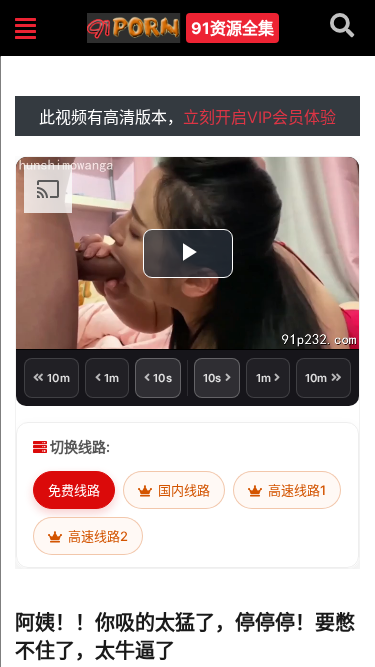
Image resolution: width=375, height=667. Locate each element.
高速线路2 (96, 536)
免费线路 (74, 490)
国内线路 (182, 490)
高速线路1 (295, 490)
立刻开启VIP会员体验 (259, 117)
